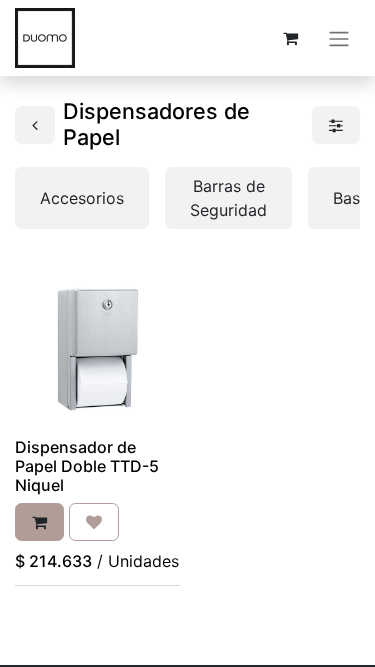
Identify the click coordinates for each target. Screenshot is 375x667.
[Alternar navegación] (339, 38)
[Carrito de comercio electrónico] (290, 38)
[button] (39, 522)
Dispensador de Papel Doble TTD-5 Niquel (87, 466)
